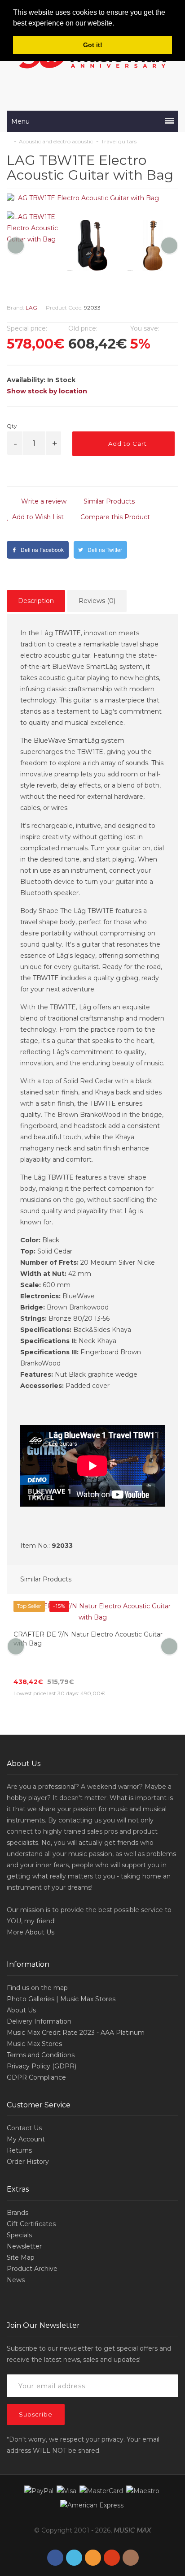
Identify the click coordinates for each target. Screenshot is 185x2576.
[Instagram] (131, 2535)
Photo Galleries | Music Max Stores (61, 1977)
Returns (19, 2128)
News (16, 2257)
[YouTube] (112, 2535)
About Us (40, 1910)
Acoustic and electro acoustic (56, 141)
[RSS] (93, 2535)
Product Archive (32, 2246)
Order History (28, 2139)
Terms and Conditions (41, 2033)
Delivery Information (39, 1999)
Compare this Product (114, 517)
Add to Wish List (37, 517)
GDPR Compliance (36, 2055)
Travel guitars (119, 141)
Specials (19, 2213)
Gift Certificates (31, 2201)
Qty (12, 426)
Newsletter (24, 2224)
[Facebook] (55, 2535)
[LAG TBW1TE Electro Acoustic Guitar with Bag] (92, 198)
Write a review (43, 501)
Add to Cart (127, 444)
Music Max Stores (34, 2021)
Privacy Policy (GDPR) (42, 2044)
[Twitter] (74, 2535)
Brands (18, 2190)
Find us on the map (37, 1965)
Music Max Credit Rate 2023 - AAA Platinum (76, 2010)
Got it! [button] (93, 45)
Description (36, 601)
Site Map (21, 2235)
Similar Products (108, 501)
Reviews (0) (97, 601)
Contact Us (24, 2106)
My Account (26, 2117)
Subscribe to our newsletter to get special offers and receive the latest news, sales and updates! (89, 2332)
